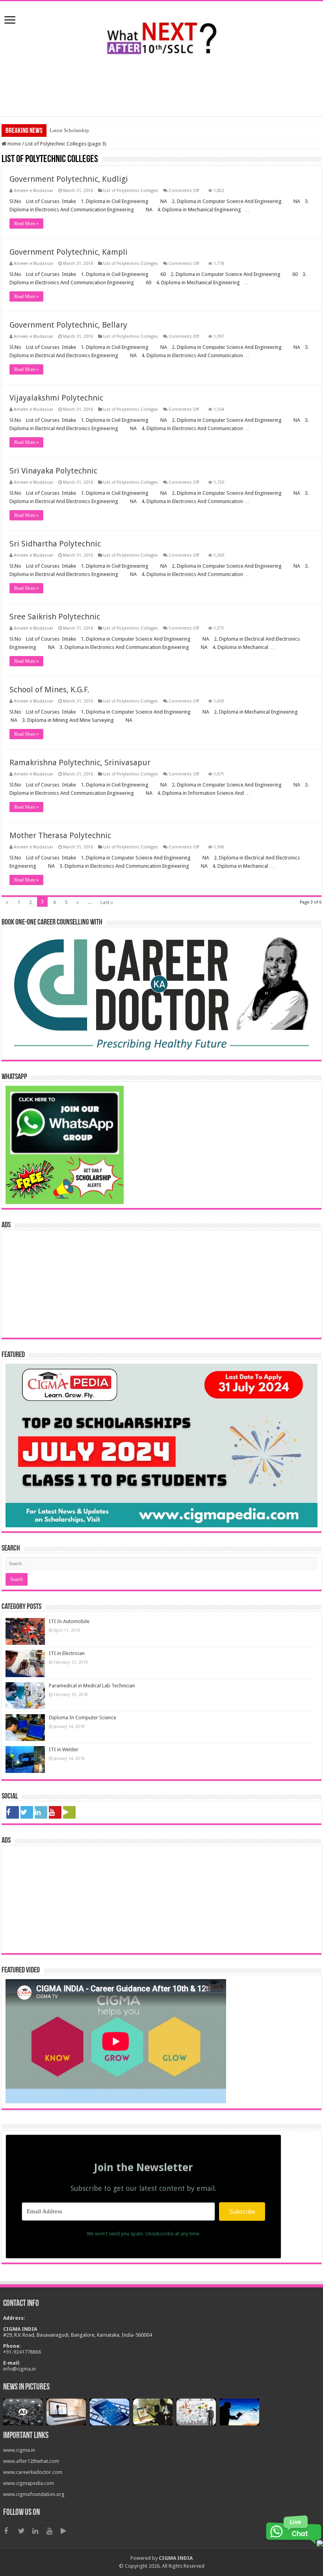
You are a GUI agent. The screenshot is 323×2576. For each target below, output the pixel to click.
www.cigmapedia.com (29, 2483)
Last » (107, 902)
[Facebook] (13, 1812)
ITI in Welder (64, 1749)
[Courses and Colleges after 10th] (161, 35)
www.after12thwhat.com (31, 2461)
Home (14, 144)
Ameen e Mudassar (33, 191)
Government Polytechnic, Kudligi (69, 179)
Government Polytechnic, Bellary (68, 325)
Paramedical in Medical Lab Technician (92, 1686)
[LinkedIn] (41, 1812)
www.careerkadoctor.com (33, 2472)
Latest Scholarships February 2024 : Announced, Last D (109, 130)
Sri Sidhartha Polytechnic (55, 544)
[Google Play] (69, 1812)
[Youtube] (55, 1812)
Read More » (26, 224)
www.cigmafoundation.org (34, 2494)
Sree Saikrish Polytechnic (55, 617)
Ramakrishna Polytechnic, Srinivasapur (80, 762)
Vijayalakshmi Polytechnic (56, 398)
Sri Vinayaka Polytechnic (53, 471)
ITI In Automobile (69, 1621)
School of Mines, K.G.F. (49, 690)
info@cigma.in (19, 2369)
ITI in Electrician (67, 1653)
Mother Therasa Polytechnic (60, 835)
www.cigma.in (19, 2450)
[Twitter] (27, 1812)
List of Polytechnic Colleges (131, 191)
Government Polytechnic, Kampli (69, 252)
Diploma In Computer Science (83, 1718)
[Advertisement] (161, 91)
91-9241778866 (23, 2352)
